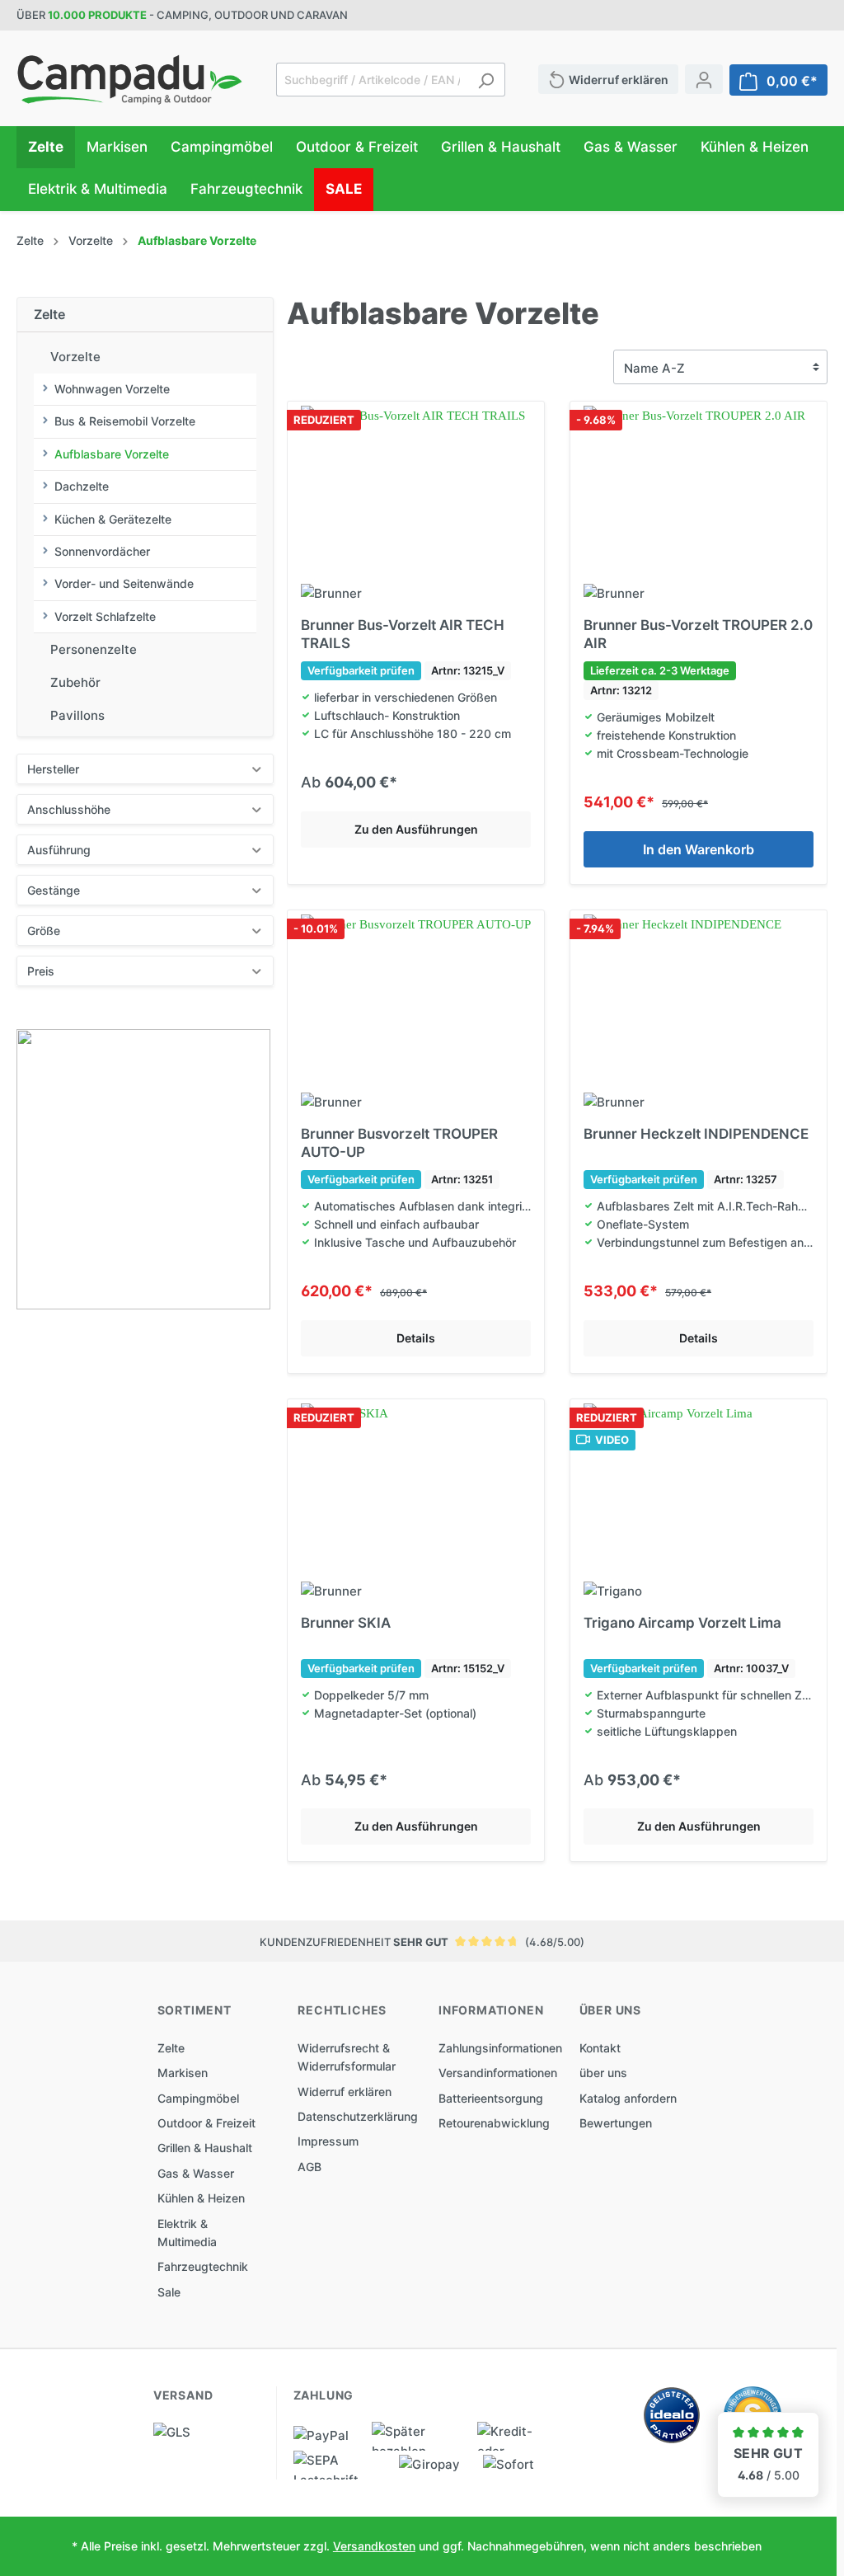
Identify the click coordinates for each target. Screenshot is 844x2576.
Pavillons (77, 715)
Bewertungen (616, 2123)
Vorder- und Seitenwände (124, 583)
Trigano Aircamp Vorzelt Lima (682, 1623)
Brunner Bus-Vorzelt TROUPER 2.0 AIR (698, 634)
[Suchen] (486, 80)
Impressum (328, 2141)
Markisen (183, 2073)
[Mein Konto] (704, 79)
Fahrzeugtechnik (203, 2266)
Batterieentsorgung (491, 2098)
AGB (309, 2167)
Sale (169, 2292)
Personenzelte (94, 649)
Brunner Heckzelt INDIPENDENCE (696, 1134)
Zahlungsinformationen (500, 2048)
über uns (603, 2073)
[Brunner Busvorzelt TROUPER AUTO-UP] (416, 997)
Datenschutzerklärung (358, 2116)
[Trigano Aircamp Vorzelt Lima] (699, 1486)
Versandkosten (374, 2546)
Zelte (49, 314)
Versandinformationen (498, 2073)
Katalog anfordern (628, 2098)
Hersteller (53, 769)
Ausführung (59, 850)
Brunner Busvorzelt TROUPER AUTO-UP (399, 1143)
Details (416, 1338)
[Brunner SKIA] (416, 1486)
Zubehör (75, 682)
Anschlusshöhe (69, 809)
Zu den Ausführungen (416, 829)
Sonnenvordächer (102, 551)
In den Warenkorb (699, 849)
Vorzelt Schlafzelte (105, 616)
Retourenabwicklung (494, 2123)
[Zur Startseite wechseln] (130, 80)
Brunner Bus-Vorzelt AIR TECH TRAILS (403, 634)
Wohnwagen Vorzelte (112, 389)
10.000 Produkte (97, 15)
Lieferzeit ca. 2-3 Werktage (660, 670)
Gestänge (54, 890)
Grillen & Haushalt (205, 2148)
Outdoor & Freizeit (206, 2123)
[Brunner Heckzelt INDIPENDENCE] (699, 997)
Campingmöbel (198, 2098)
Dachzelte (82, 486)
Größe (44, 931)
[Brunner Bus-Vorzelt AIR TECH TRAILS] (416, 488)
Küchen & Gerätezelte (113, 519)
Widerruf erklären (345, 2092)
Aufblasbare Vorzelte (112, 454)
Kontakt (600, 2048)
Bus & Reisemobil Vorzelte (125, 421)
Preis (41, 971)
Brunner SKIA (346, 1623)
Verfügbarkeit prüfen (361, 670)
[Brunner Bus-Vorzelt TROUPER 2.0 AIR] (699, 488)
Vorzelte (75, 357)
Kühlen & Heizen (201, 2198)
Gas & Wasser (196, 2173)
